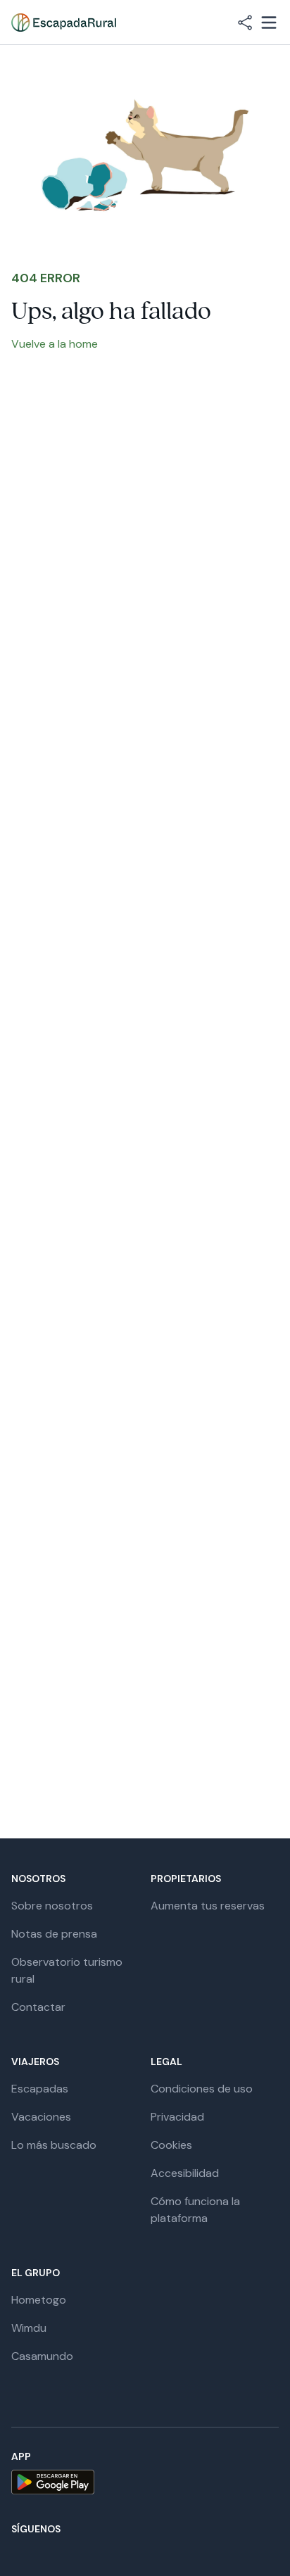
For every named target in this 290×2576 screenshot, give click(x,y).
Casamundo (42, 2356)
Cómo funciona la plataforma (195, 2210)
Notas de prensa (54, 1934)
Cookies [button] (171, 2145)
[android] (145, 2482)
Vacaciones (41, 2117)
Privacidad (177, 2117)
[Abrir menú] (269, 23)
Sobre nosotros (52, 1906)
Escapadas (40, 2089)
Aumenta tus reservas (208, 1906)
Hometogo (39, 2300)
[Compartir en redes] (245, 23)
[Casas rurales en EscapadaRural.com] (64, 23)
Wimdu (29, 2328)
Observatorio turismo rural (67, 1970)
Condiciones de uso (202, 2089)
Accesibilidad (185, 2173)
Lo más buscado (54, 2145)
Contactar (38, 2007)
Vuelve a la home (55, 344)
